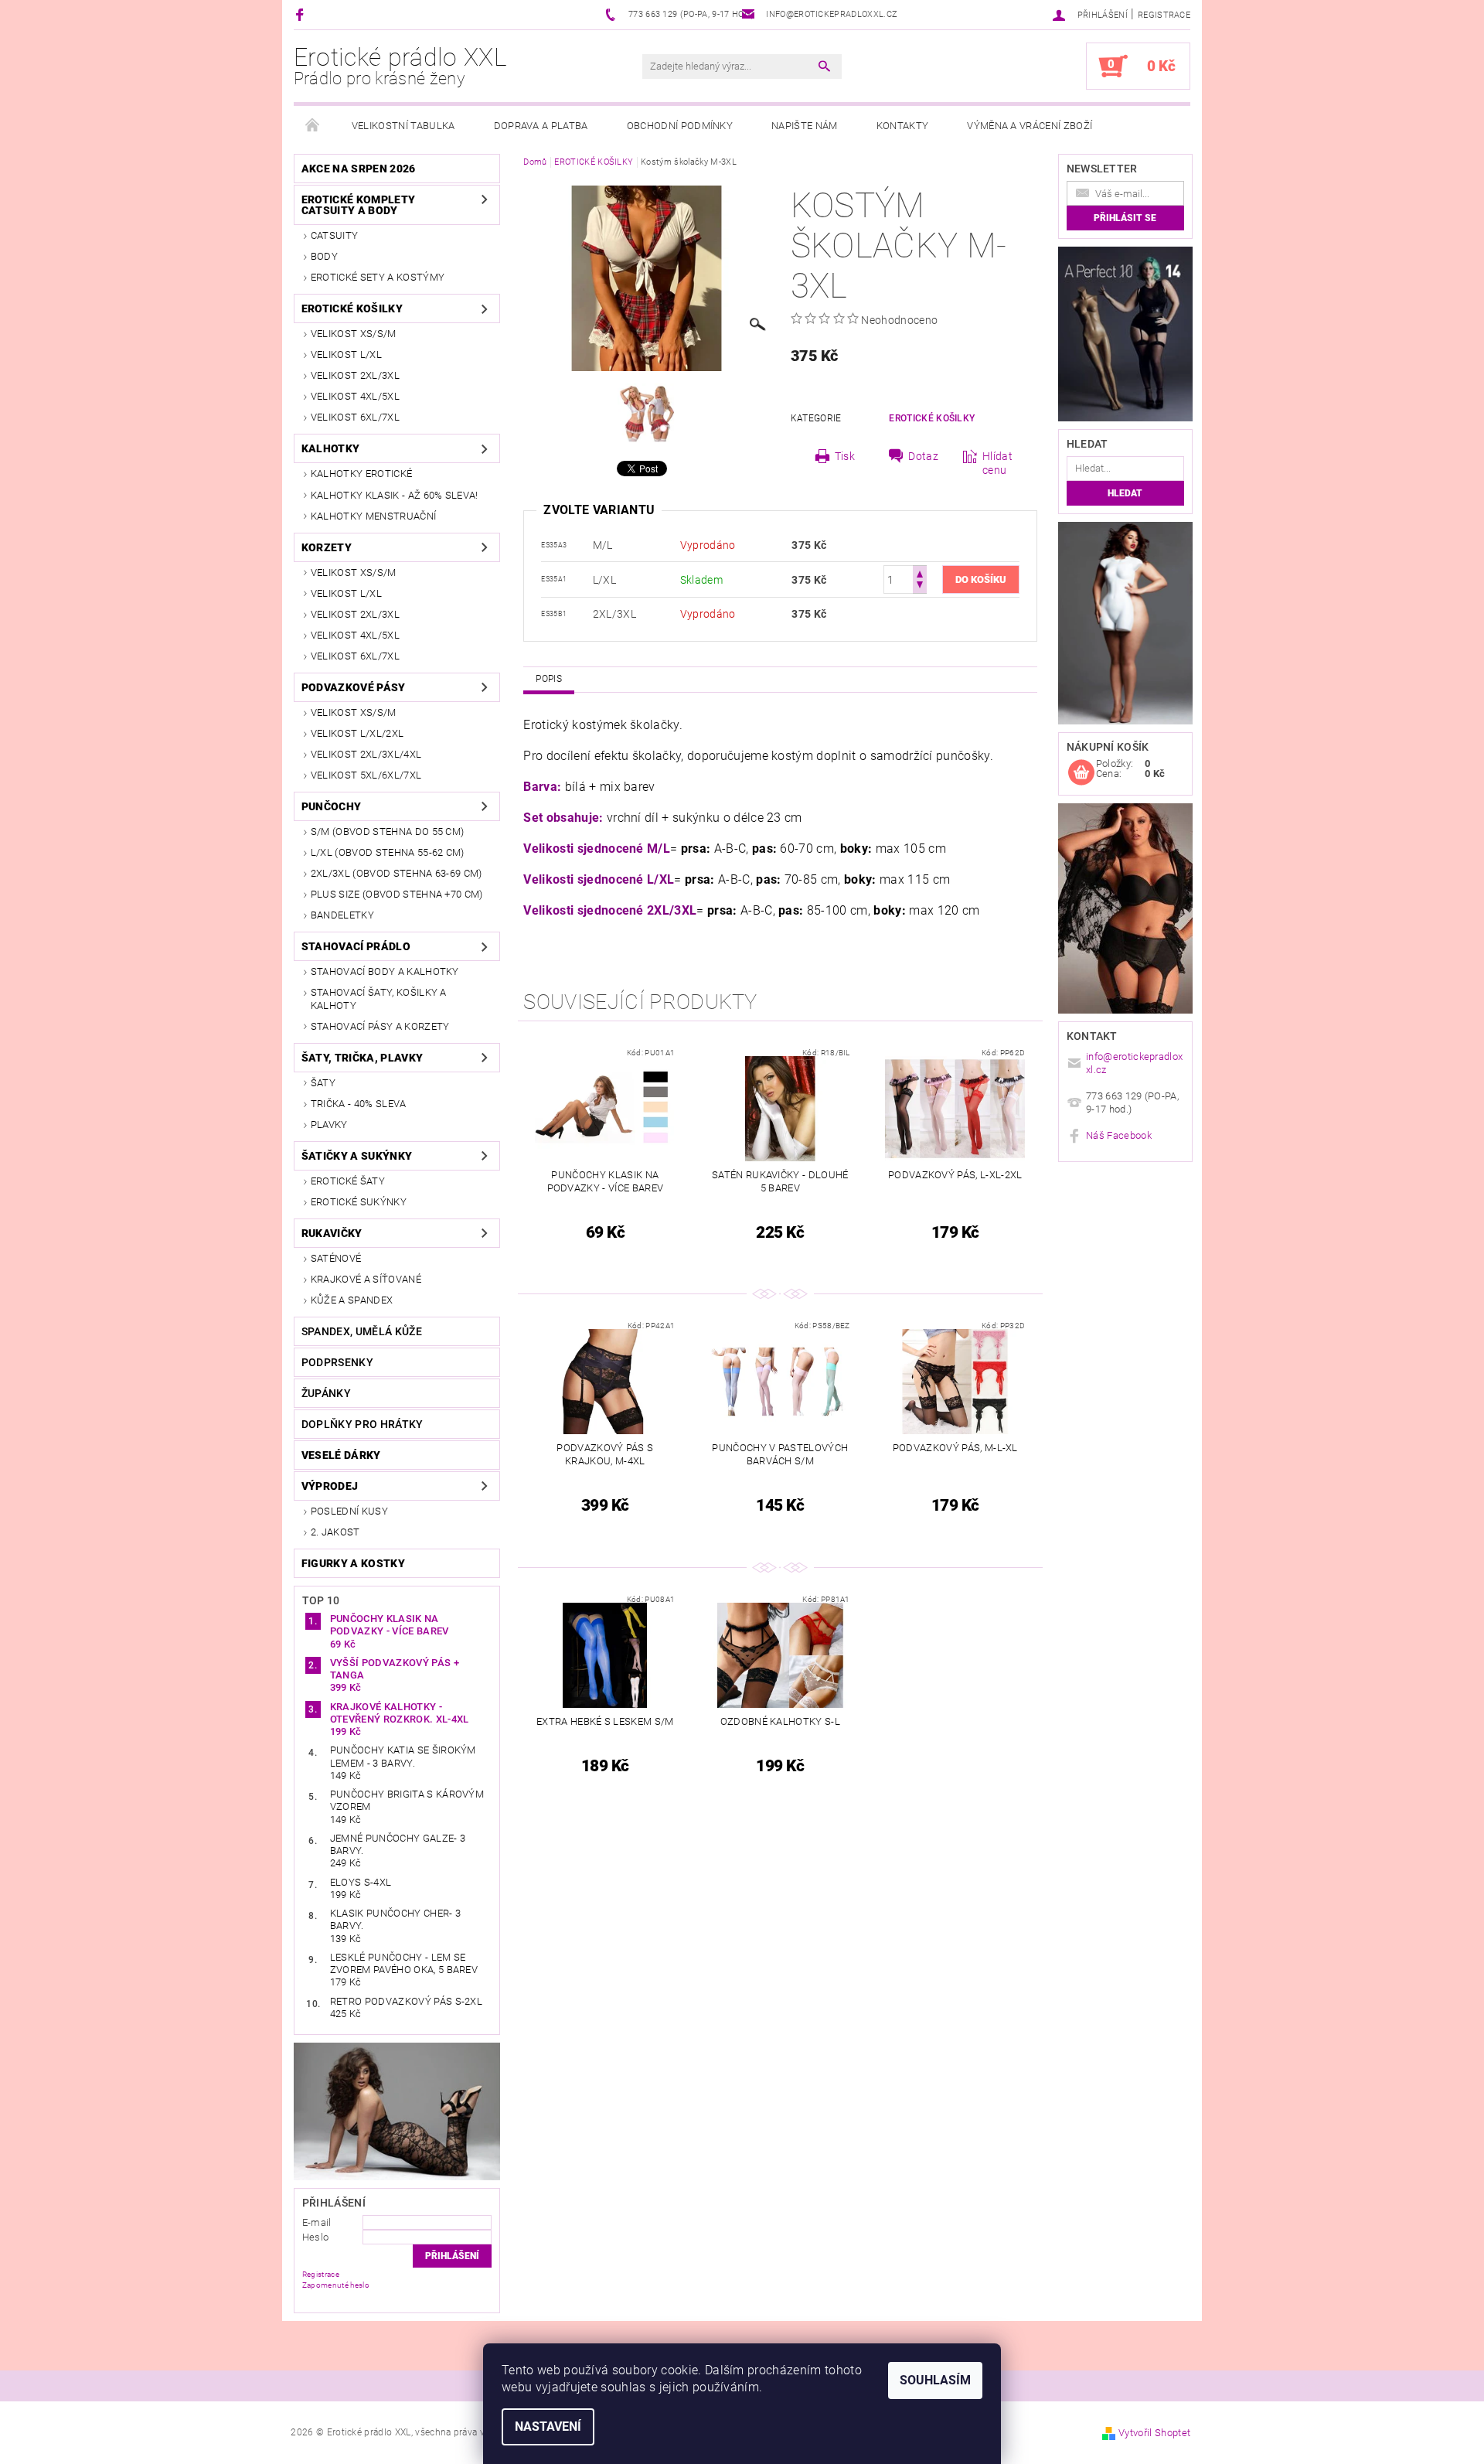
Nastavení (548, 2427)
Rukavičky (332, 1233)
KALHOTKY (331, 448)
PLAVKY (329, 1125)
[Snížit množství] (920, 586)
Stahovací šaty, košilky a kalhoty (379, 999)
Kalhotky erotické (361, 474)
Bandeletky (342, 915)
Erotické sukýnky (359, 1202)
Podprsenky (337, 1362)
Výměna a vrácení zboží (1030, 126)
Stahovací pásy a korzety (380, 1026)
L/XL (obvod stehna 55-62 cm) (388, 852)
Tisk (845, 456)
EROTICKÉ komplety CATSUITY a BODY (358, 205)
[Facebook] (302, 14)
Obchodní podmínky (680, 126)
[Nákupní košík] (1081, 773)
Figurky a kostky (353, 1563)
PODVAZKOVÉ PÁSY (354, 687)
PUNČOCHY (332, 806)
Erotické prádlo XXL (400, 66)
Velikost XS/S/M (354, 334)
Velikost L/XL (346, 354)
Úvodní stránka (313, 126)
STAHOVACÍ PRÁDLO (356, 946)
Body (324, 256)
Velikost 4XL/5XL (355, 396)
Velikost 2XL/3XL (355, 375)
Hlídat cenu (997, 463)
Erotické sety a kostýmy (378, 277)
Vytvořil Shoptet (1154, 2433)
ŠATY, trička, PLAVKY (362, 1058)
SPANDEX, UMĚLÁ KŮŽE (362, 1331)
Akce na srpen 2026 (359, 169)
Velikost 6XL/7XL (355, 417)
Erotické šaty (348, 1181)
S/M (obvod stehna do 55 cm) (388, 832)
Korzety (327, 547)
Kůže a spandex (352, 1300)
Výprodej (330, 1486)
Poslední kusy (349, 1511)
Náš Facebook (1119, 1135)
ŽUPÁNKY (326, 1393)
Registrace (1164, 15)
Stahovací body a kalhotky (385, 971)
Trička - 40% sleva (359, 1104)
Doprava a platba (541, 126)
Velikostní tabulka (403, 126)
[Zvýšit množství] (920, 573)
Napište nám (805, 126)
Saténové (336, 1258)
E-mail (317, 2222)
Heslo (316, 2237)
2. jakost (335, 1532)
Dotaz (923, 456)
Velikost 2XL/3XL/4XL (366, 754)
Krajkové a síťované (366, 1279)
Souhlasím (935, 2380)
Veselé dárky (341, 1455)
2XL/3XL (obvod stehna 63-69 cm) (397, 873)
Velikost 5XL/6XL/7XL (366, 775)
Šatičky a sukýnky (357, 1156)
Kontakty (903, 126)
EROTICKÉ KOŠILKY (352, 308)
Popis (549, 679)
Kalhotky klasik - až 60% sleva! (395, 495)
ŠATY (323, 1083)
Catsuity (335, 235)
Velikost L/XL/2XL (357, 733)
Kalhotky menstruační (373, 516)
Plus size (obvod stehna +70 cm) (397, 894)
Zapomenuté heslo (336, 2285)
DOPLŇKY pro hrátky (362, 1424)
